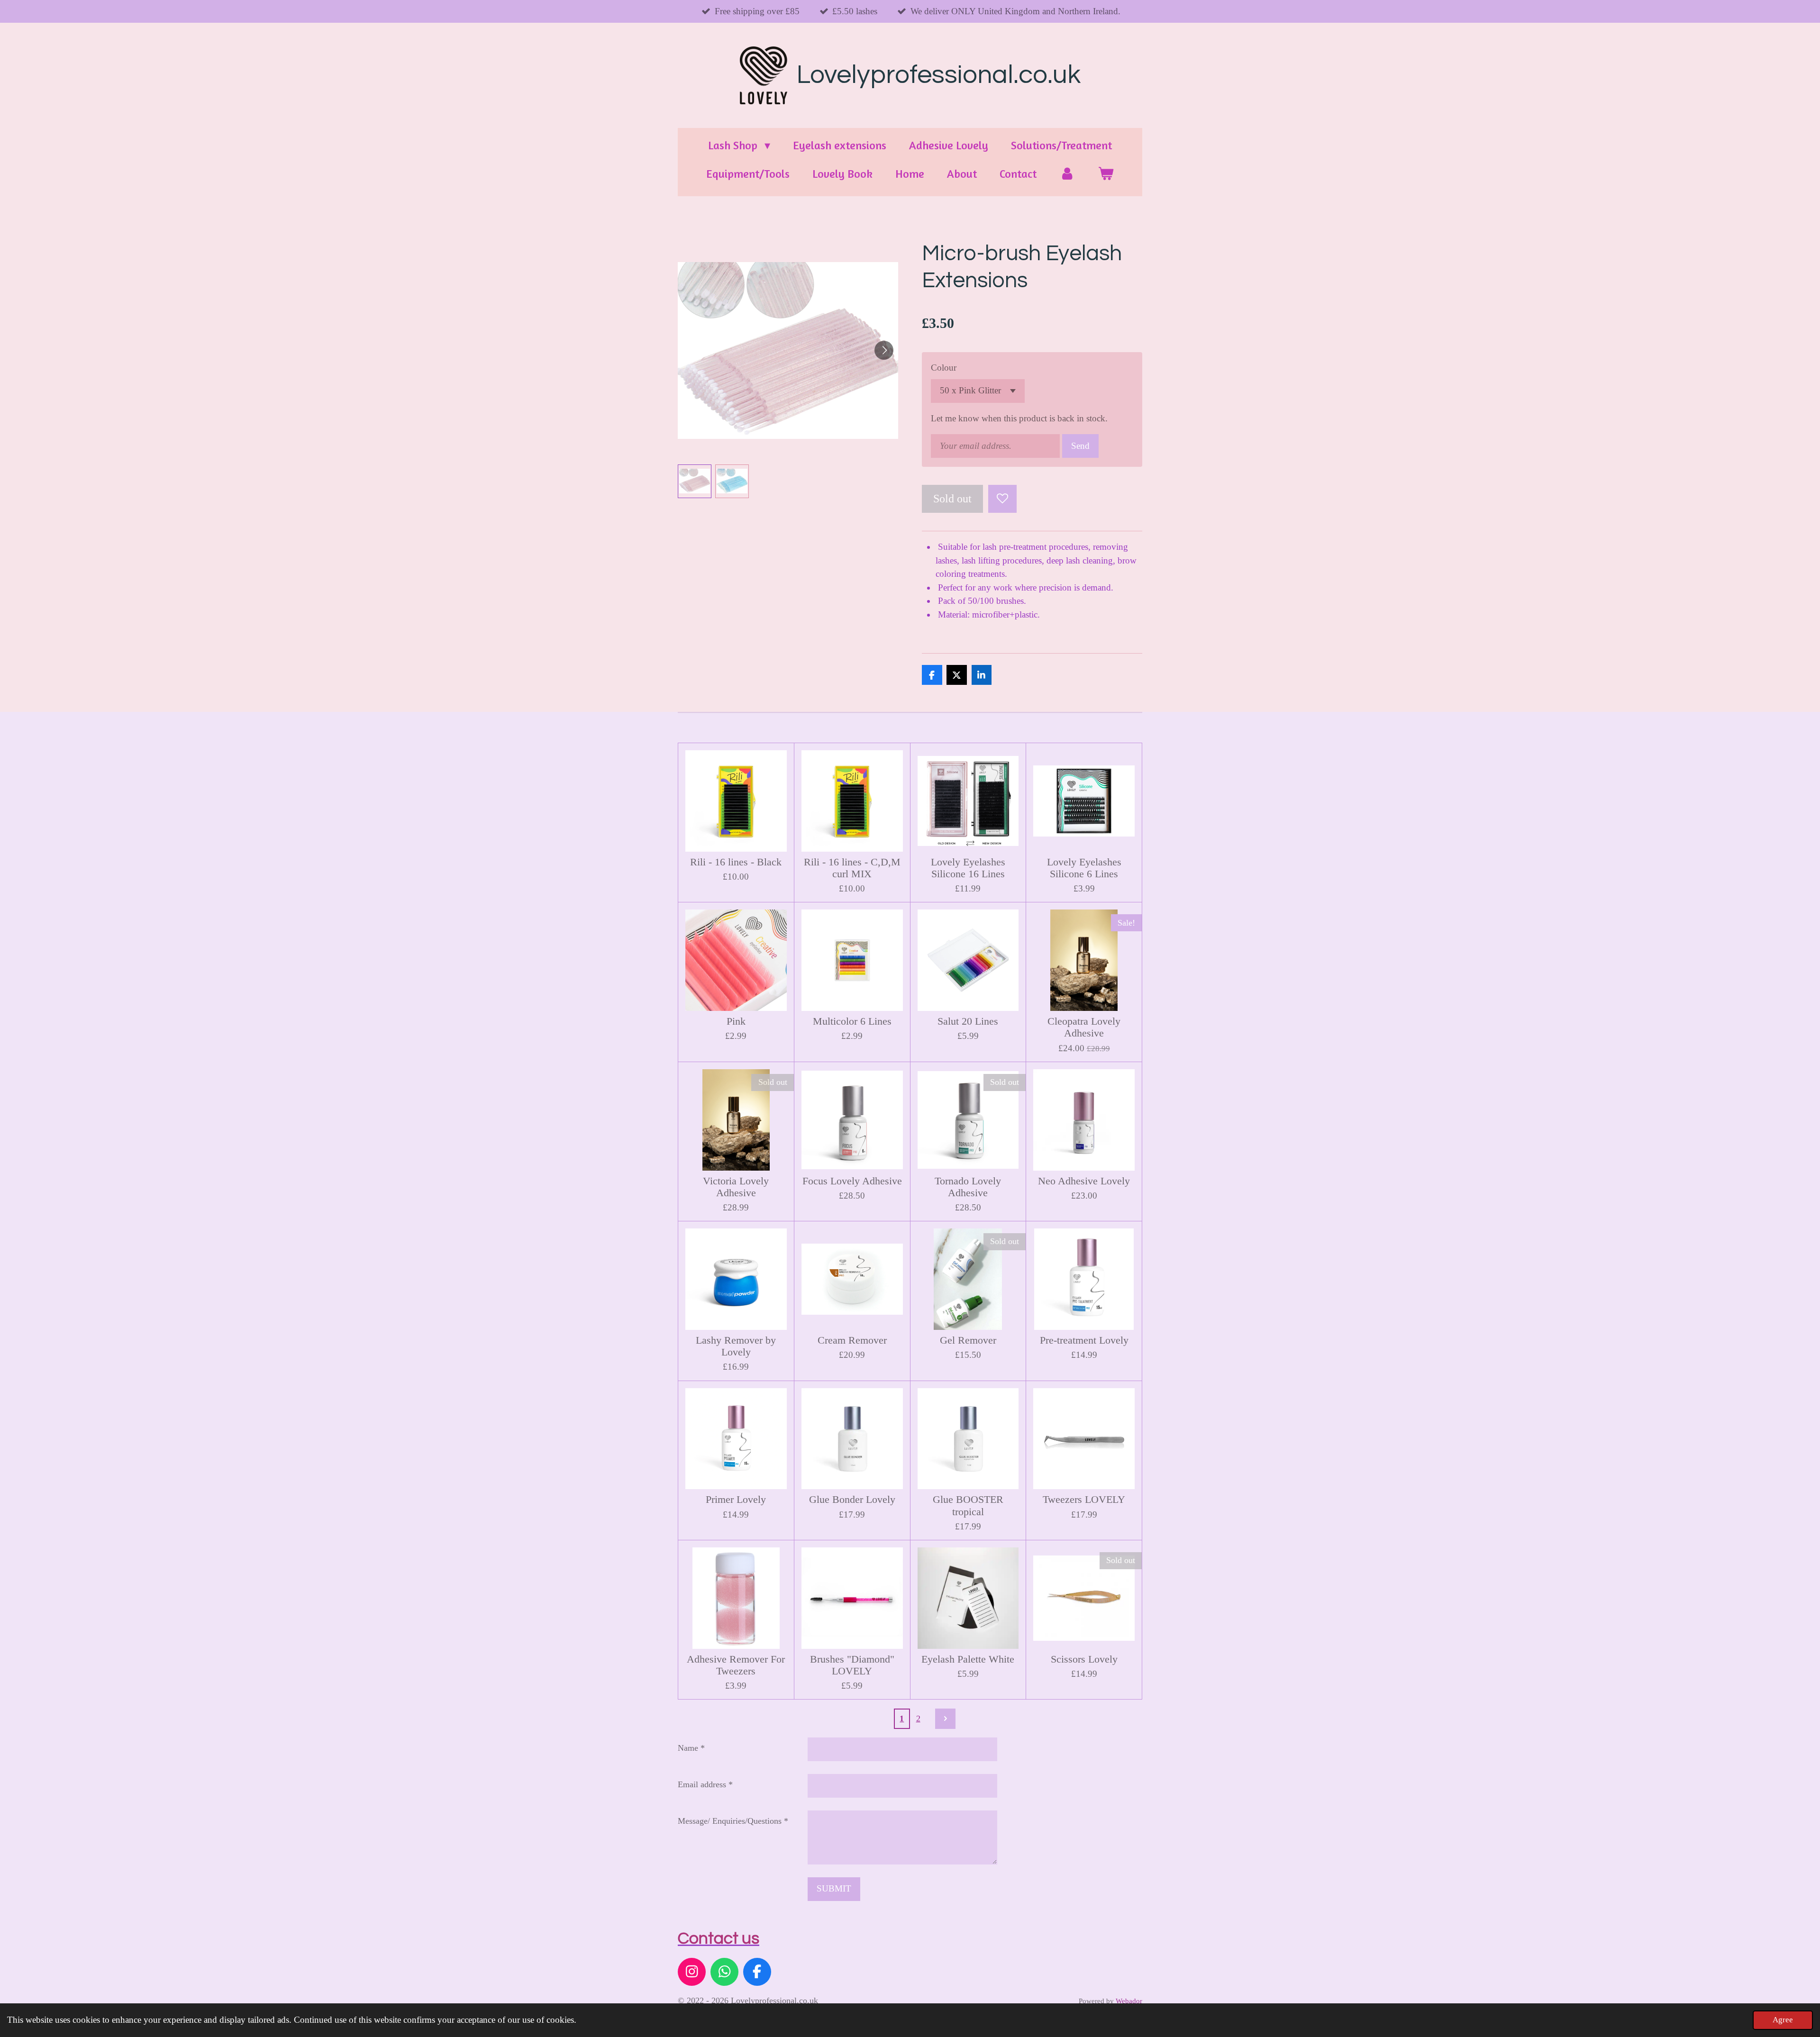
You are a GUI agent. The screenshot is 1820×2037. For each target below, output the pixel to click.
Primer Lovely (736, 1500)
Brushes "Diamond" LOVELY (852, 1665)
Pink (736, 1021)
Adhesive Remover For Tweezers (736, 1665)
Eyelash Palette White (968, 1659)
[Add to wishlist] (1002, 499)
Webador (1129, 2001)
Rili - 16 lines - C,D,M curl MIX (852, 868)
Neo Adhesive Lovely (1084, 1181)
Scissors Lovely (1084, 1659)
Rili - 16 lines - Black (736, 862)
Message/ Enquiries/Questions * (733, 1821)
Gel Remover (968, 1340)
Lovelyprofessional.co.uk (939, 75)
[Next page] (945, 1719)
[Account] (1067, 174)
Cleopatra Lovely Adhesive (1084, 1027)
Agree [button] (1783, 2020)
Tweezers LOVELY (1084, 1500)
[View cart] (1106, 174)
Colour (944, 368)
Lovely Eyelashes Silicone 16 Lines (968, 868)
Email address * (705, 1784)
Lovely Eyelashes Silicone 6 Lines (1084, 868)
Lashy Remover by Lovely (736, 1346)
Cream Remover (852, 1340)
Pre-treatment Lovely (1084, 1340)
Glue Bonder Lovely (852, 1500)
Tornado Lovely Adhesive (968, 1187)
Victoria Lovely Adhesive (736, 1187)
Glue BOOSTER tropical (968, 1505)
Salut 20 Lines (968, 1021)
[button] (695, 481)
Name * (691, 1748)
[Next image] (884, 350)
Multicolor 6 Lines (852, 1021)
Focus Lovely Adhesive (852, 1181)
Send (1080, 446)
